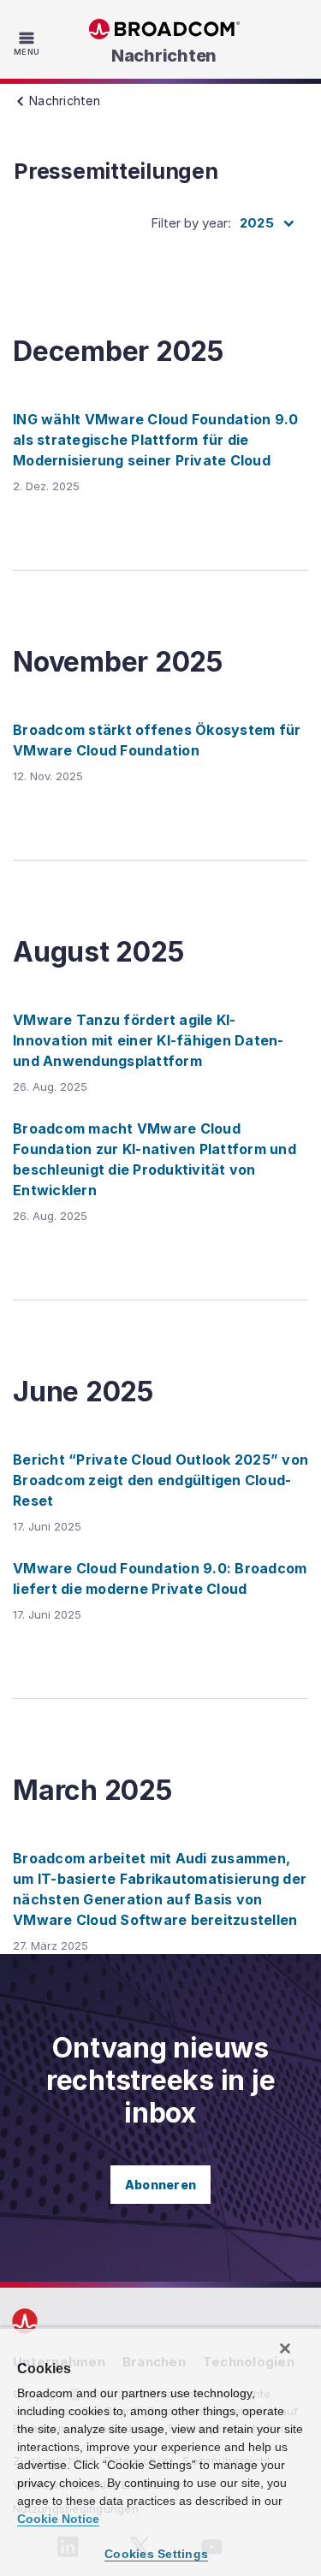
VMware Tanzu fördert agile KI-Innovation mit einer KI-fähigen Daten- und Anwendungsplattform (149, 1040)
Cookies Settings (156, 2554)
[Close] (285, 2348)
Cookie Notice (58, 2519)
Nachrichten (164, 56)
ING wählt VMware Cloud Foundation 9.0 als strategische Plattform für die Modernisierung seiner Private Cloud (155, 440)
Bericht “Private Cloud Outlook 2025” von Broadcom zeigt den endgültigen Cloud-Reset (160, 1480)
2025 (257, 223)
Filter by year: (191, 223)
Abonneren (160, 2185)
